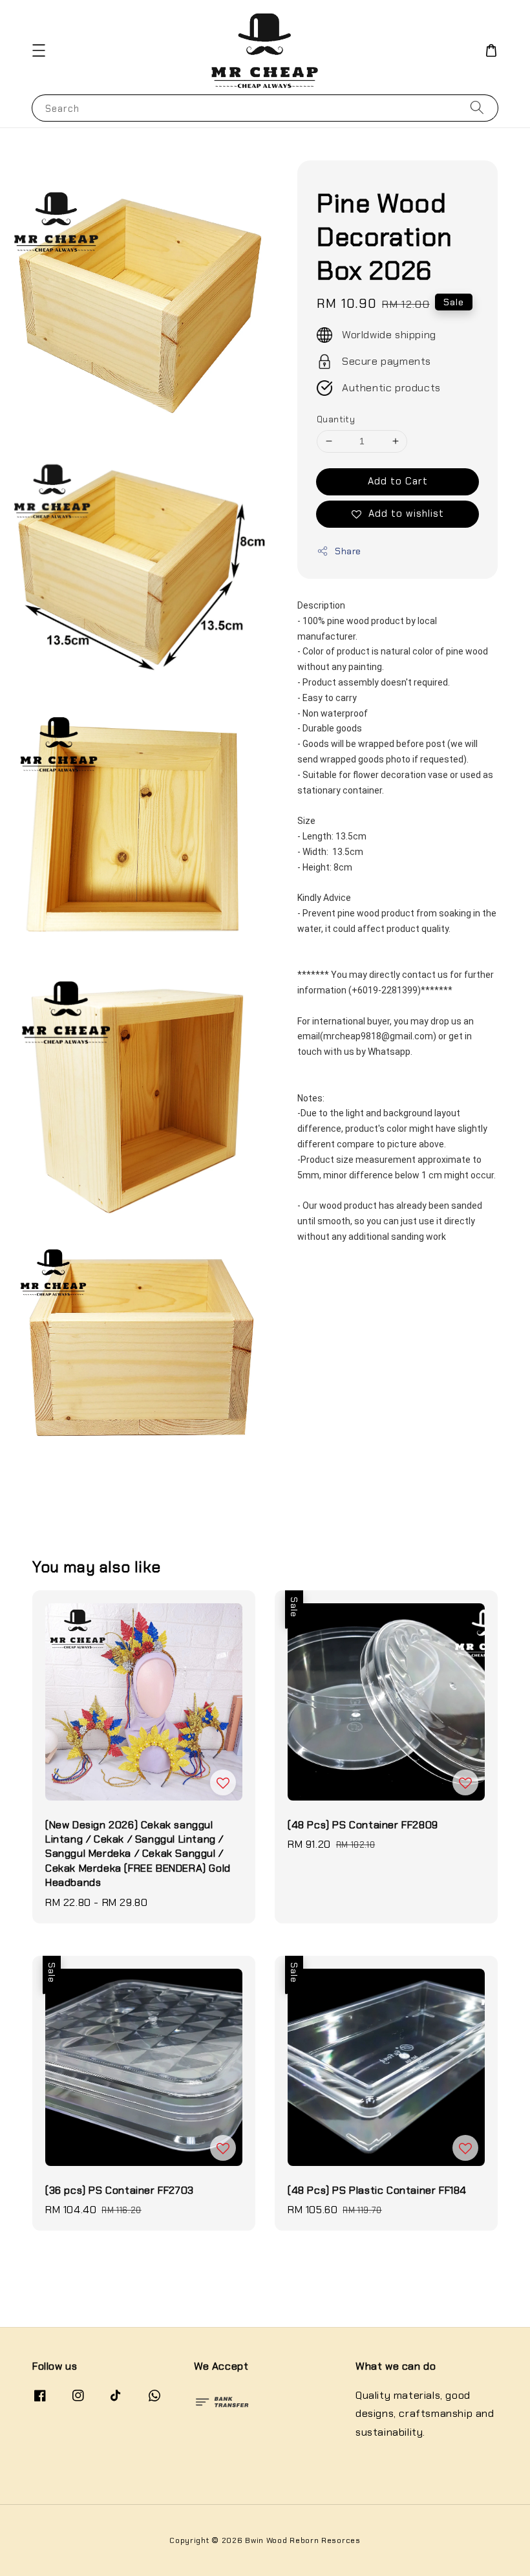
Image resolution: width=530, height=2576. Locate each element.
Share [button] (348, 551)
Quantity (336, 419)
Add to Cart (398, 481)
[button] (39, 50)
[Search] (477, 108)
